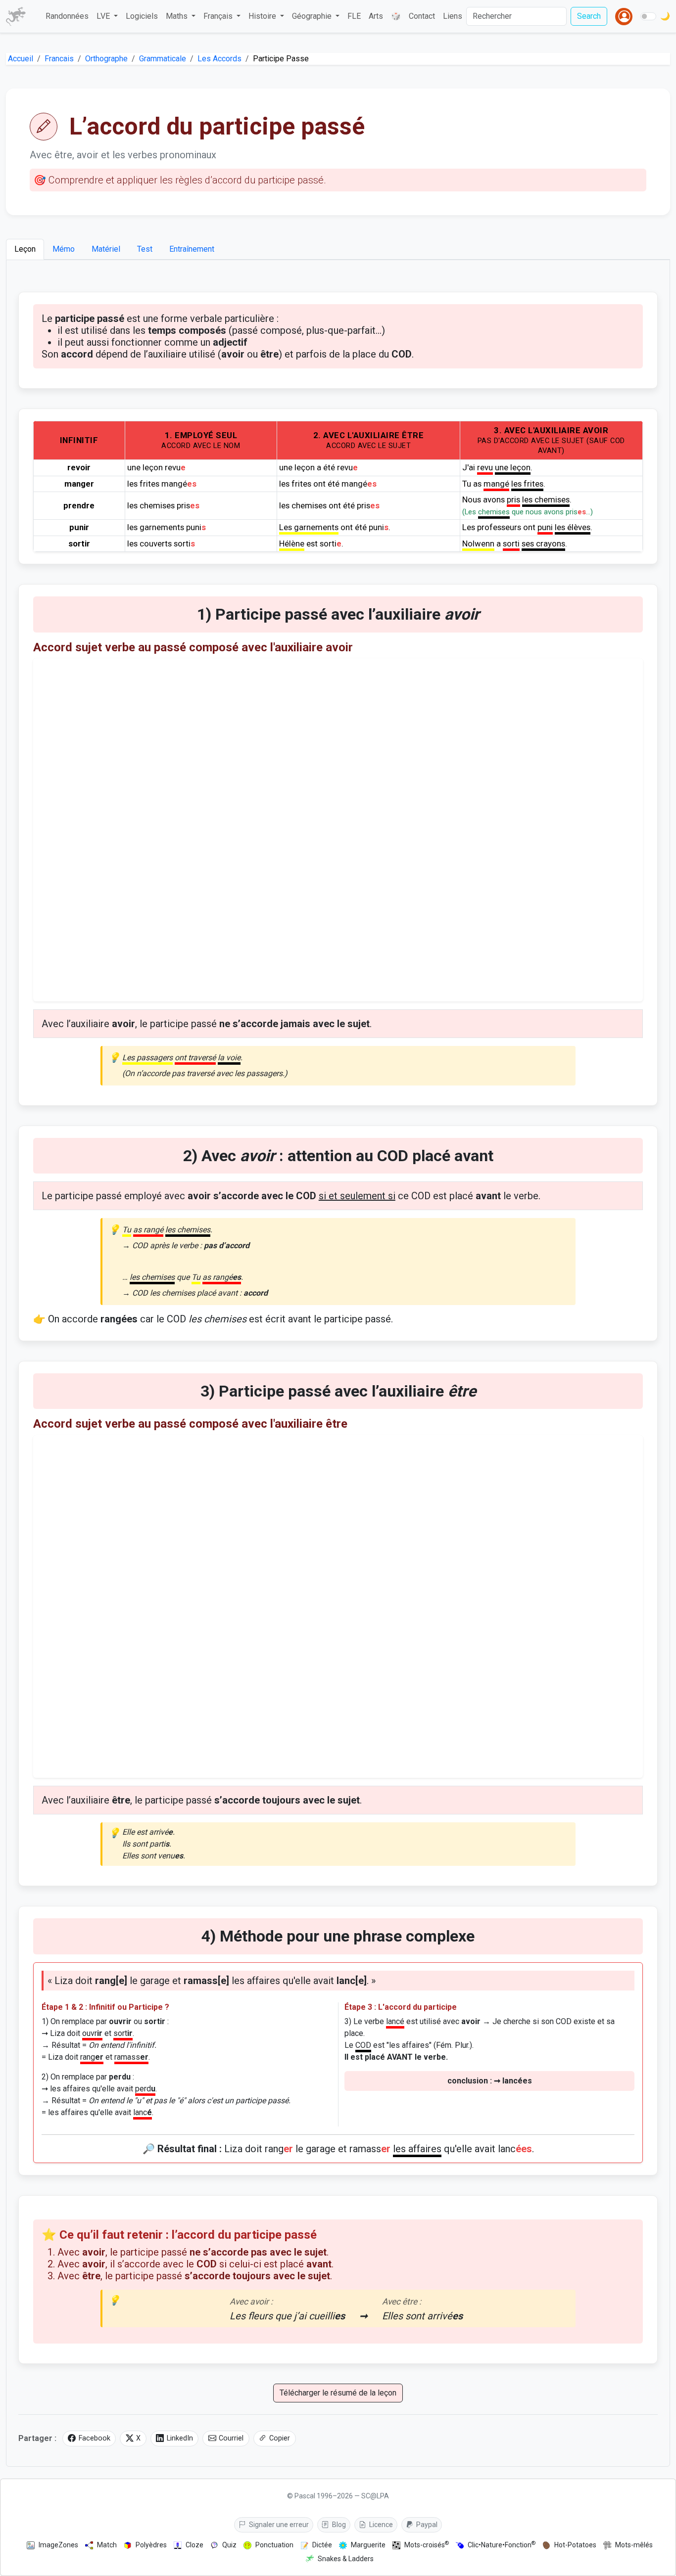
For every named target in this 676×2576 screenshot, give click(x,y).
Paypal (426, 2525)
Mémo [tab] (64, 249)
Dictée (322, 2545)
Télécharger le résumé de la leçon (338, 2393)
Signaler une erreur (278, 2525)
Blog (338, 2525)
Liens (453, 16)
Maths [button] (178, 16)
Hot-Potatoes (575, 2545)
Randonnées (67, 16)
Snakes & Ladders (346, 2559)
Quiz (229, 2545)
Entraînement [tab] (192, 249)
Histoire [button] (263, 16)
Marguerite (368, 2545)
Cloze (194, 2545)
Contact (422, 16)
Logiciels (142, 16)
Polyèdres (151, 2545)
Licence (380, 2525)
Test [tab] (145, 249)
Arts (376, 16)
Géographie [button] (313, 16)
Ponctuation (274, 2545)
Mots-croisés (427, 2545)
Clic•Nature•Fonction (502, 2545)
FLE (354, 16)
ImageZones (58, 2545)
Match (107, 2545)
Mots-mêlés (634, 2545)
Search (589, 16)
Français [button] (219, 16)
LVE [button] (104, 16)
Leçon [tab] (25, 249)
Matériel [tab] (106, 249)
